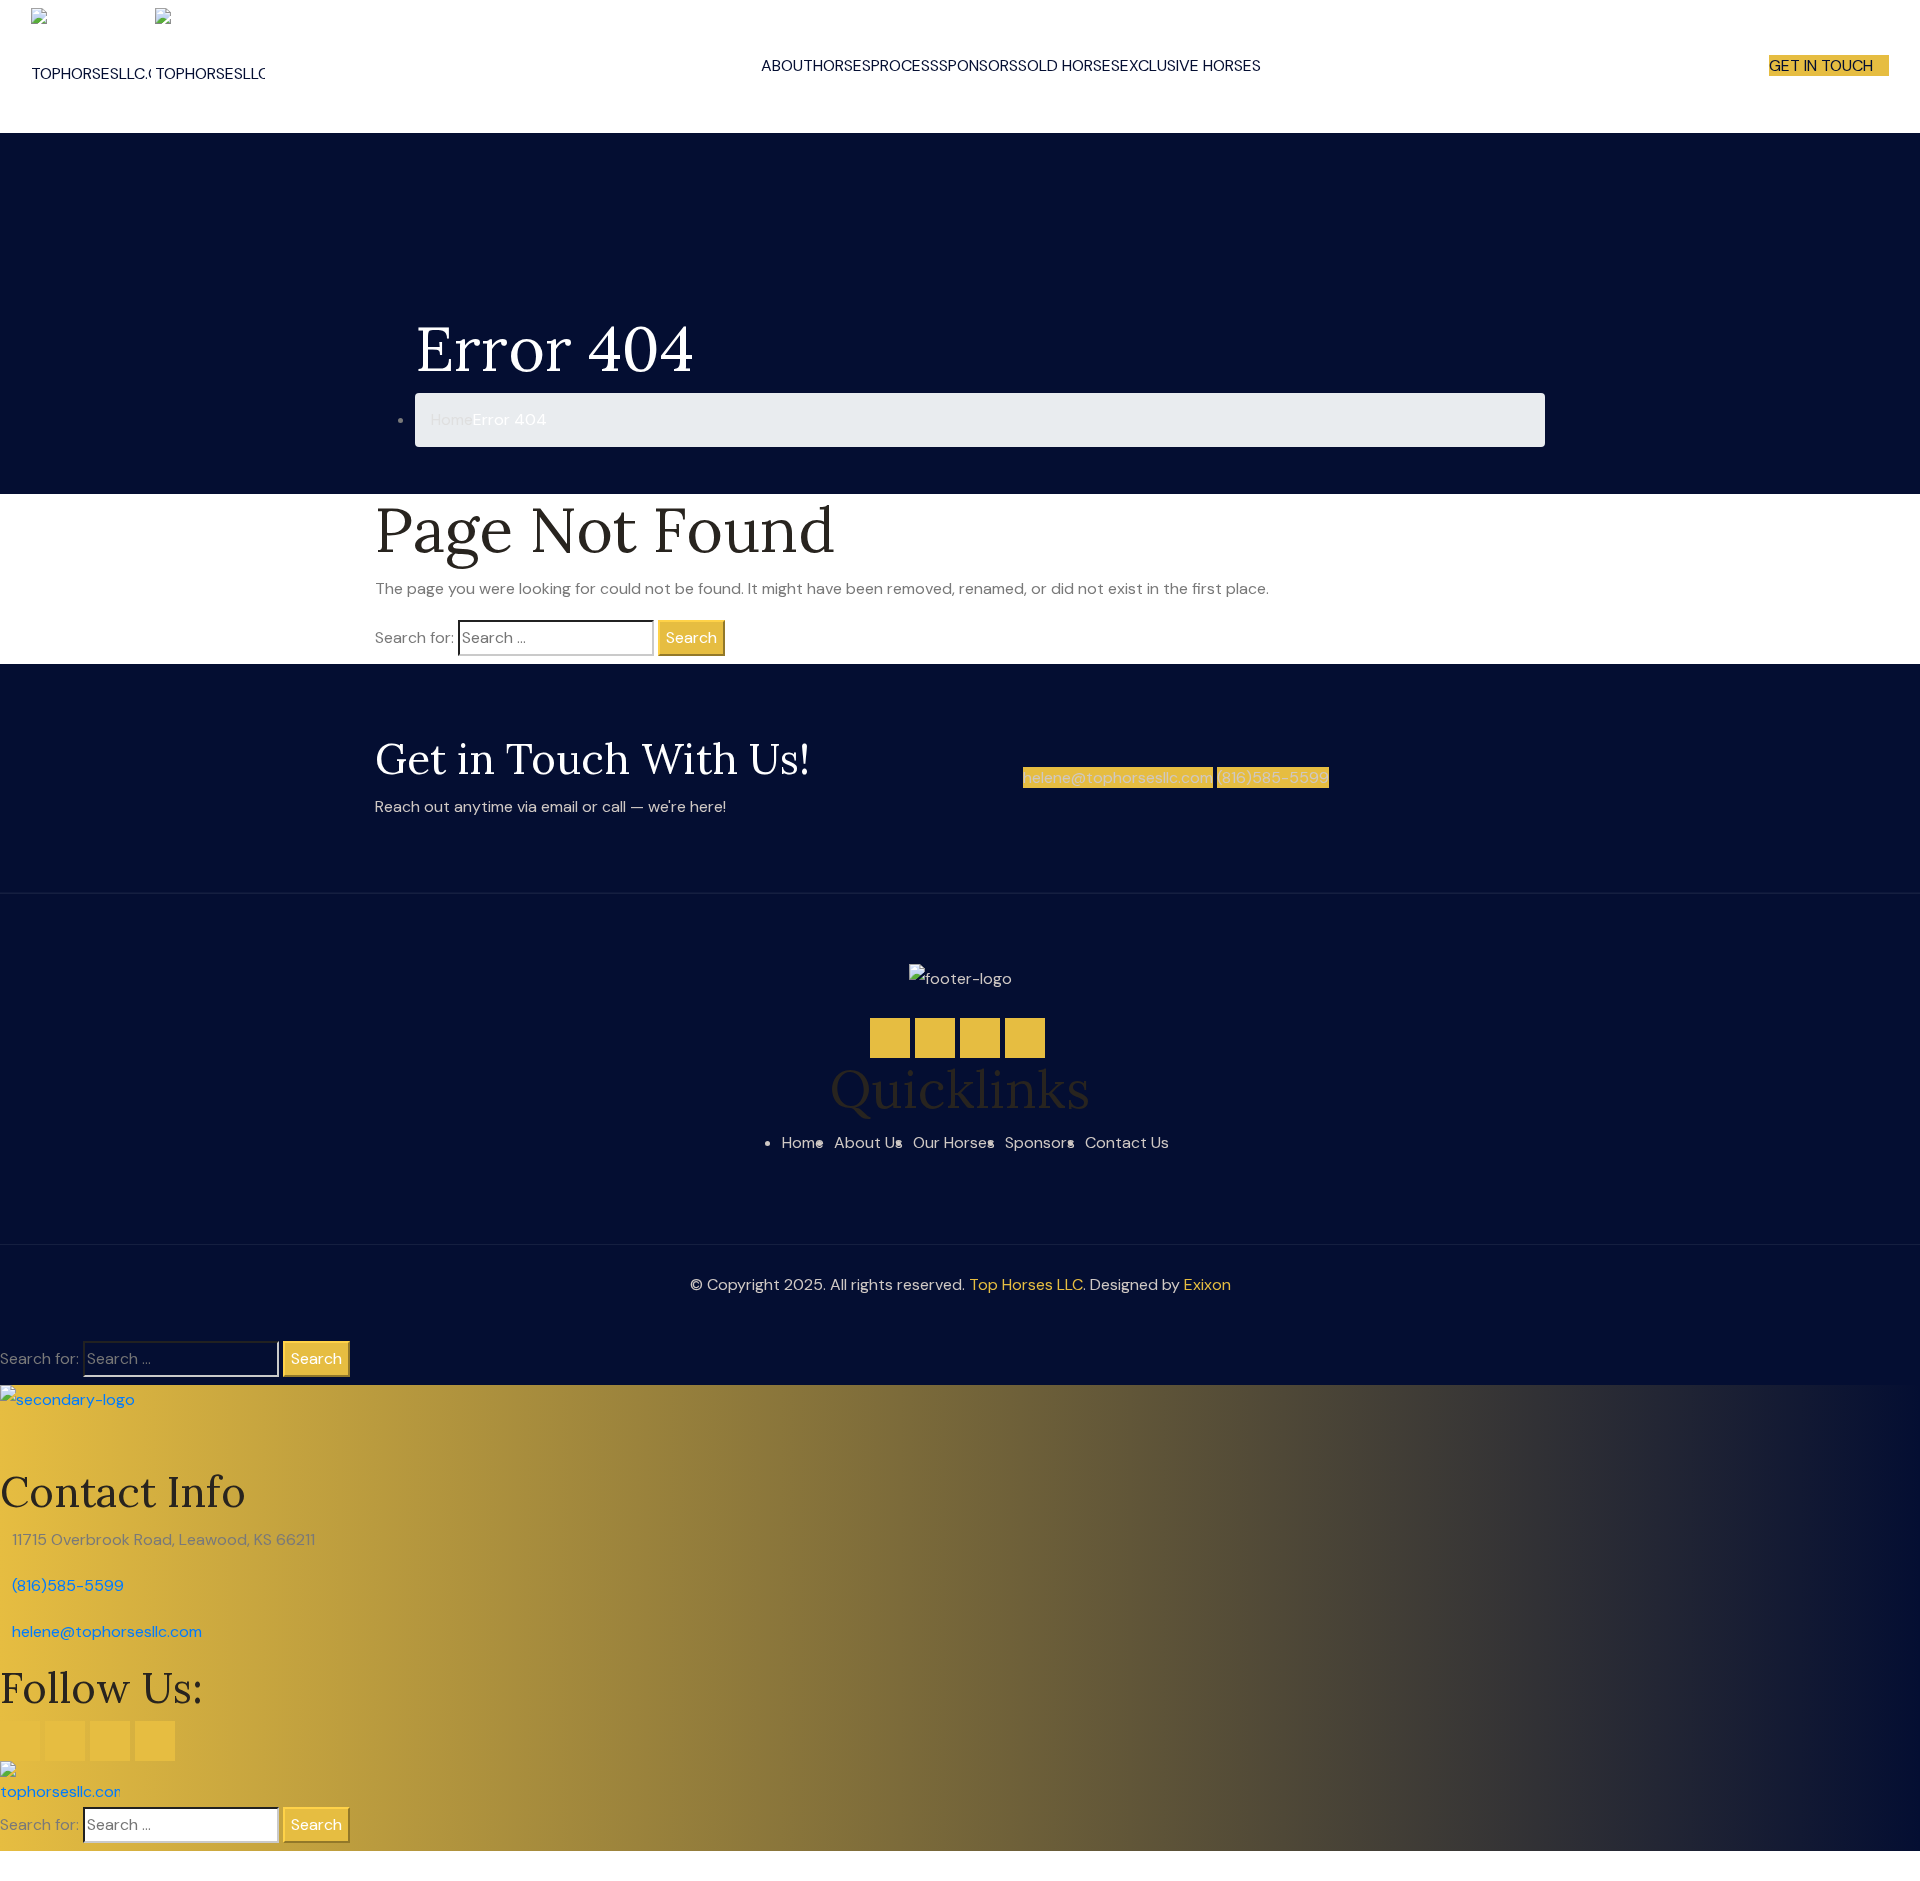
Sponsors (978, 65)
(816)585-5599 (1273, 777)
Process (905, 65)
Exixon (1207, 1284)
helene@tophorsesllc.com (1118, 777)
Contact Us (1127, 1142)
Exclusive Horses (1190, 65)
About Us (868, 1142)
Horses (842, 65)
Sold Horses (1069, 65)
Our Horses (954, 1142)
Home (803, 1142)
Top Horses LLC (1026, 1284)
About (787, 65)
